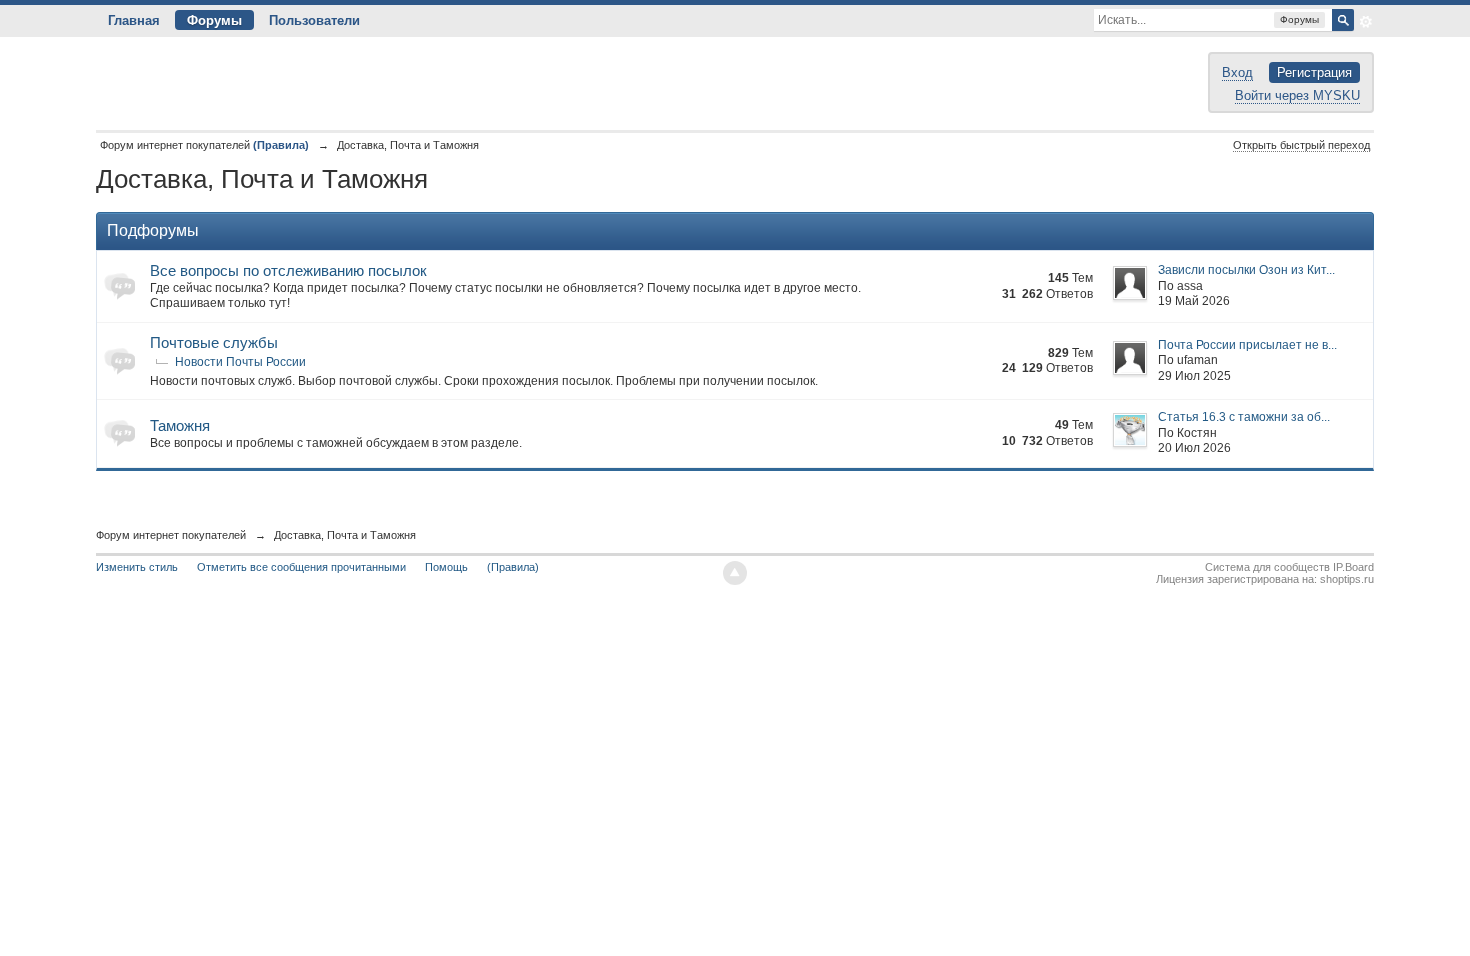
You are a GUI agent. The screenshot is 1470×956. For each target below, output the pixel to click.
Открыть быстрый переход (1301, 145)
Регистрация (1314, 72)
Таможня (180, 425)
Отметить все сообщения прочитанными (301, 567)
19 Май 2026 (1194, 301)
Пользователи (314, 20)
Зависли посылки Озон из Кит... (1246, 270)
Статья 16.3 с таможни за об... (1244, 417)
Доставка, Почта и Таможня (345, 535)
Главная (134, 20)
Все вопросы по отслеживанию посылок (288, 270)
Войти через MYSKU (1297, 95)
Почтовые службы (214, 342)
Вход (1237, 72)
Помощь (446, 567)
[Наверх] (735, 573)
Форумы (214, 20)
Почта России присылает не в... (1247, 345)
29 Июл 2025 (1194, 376)
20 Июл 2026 (1194, 448)
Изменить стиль (137, 567)
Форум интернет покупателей (171, 535)
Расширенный (1366, 22)
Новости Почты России (240, 362)
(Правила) (513, 567)
